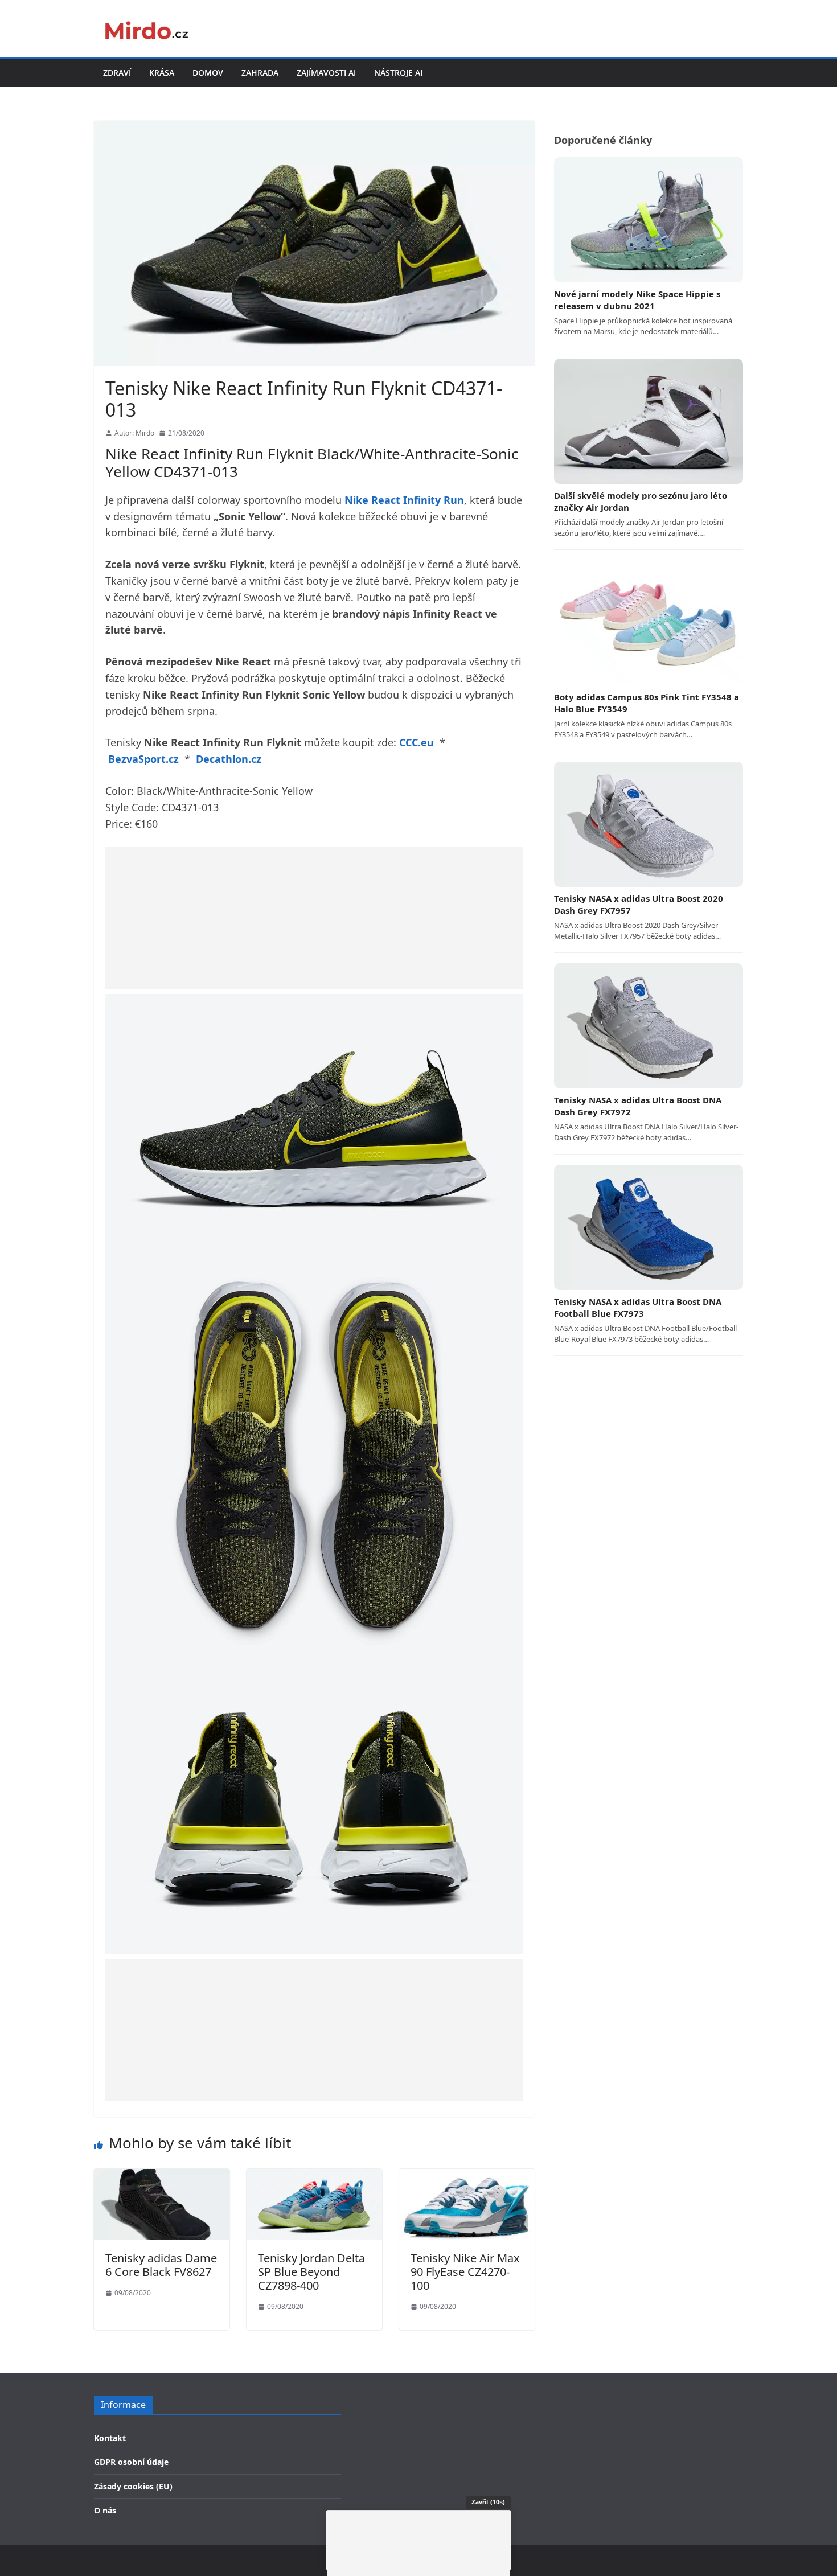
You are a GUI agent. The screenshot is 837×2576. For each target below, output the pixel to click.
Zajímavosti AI (326, 73)
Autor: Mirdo (134, 433)
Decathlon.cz (229, 759)
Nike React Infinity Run (404, 500)
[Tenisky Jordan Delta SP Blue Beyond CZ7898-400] (314, 2176)
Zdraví (117, 73)
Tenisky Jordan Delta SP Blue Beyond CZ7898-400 (311, 2272)
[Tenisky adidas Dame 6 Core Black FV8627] (162, 2176)
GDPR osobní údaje (131, 2462)
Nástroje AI (398, 73)
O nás (105, 2510)
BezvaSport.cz (143, 759)
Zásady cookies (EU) (133, 2486)
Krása (162, 73)
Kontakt (110, 2438)
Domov (208, 73)
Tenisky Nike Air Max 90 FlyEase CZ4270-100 (465, 2272)
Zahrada (260, 73)
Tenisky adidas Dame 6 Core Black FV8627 (161, 2265)
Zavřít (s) (488, 2502)
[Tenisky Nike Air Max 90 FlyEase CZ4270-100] (467, 2176)
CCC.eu (417, 742)
